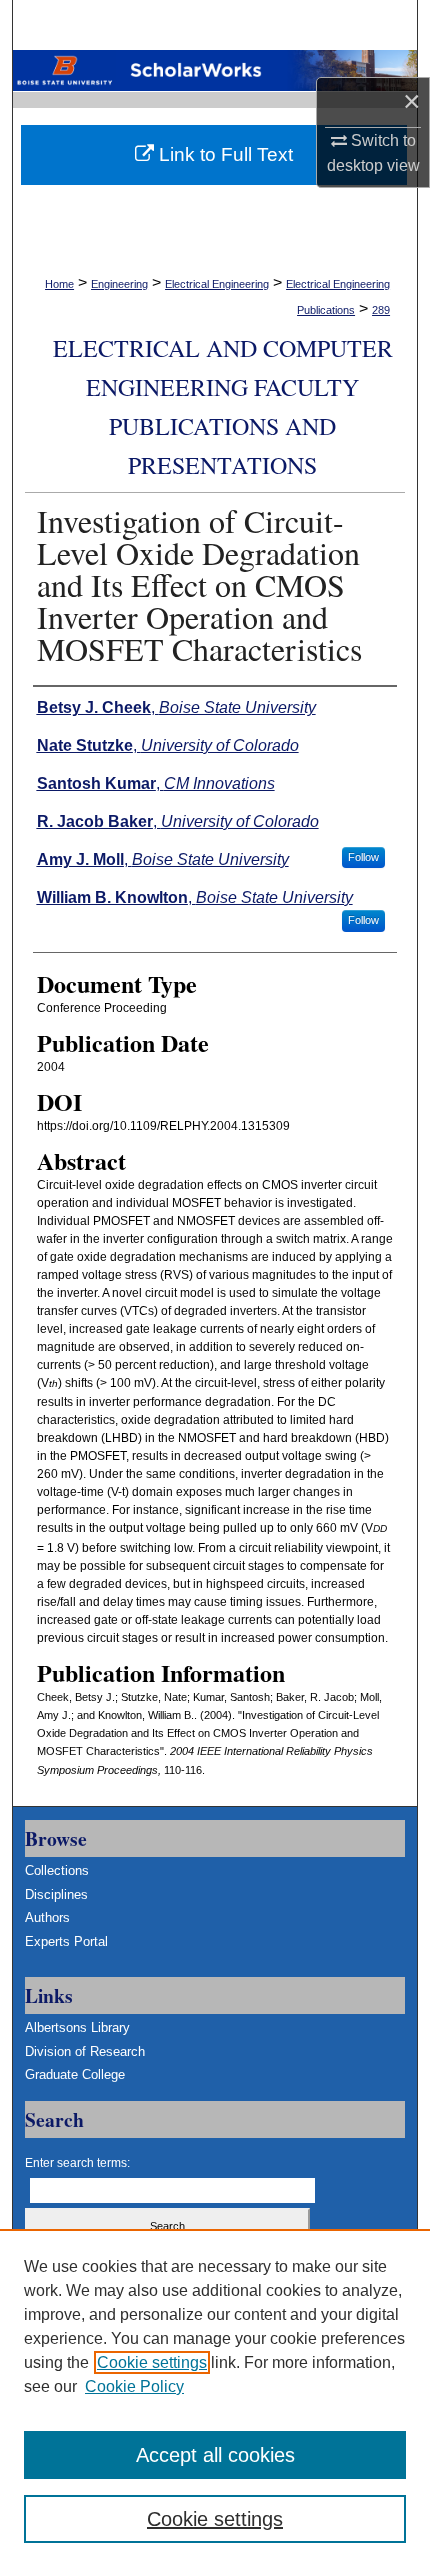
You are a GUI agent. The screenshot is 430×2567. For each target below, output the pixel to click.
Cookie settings (152, 2362)
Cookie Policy (134, 2386)
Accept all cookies (215, 2455)
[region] (215, 2398)
